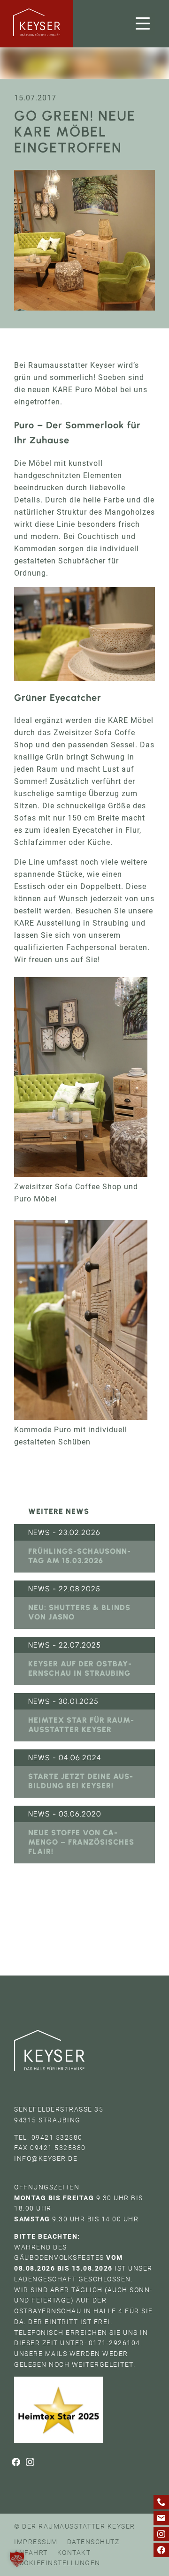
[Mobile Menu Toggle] (143, 24)
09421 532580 (57, 2137)
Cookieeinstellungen (57, 2563)
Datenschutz (93, 2542)
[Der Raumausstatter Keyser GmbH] (37, 24)
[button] (17, 2559)
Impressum (36, 2542)
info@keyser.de (46, 2158)
